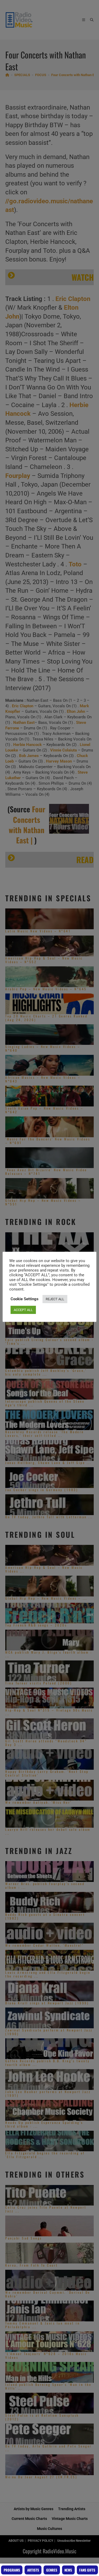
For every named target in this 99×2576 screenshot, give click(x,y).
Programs (12, 2570)
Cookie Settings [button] (25, 1299)
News (68, 2570)
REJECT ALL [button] (55, 1299)
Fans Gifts (87, 2570)
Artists (33, 2570)
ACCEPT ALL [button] (23, 1310)
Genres (52, 2570)
